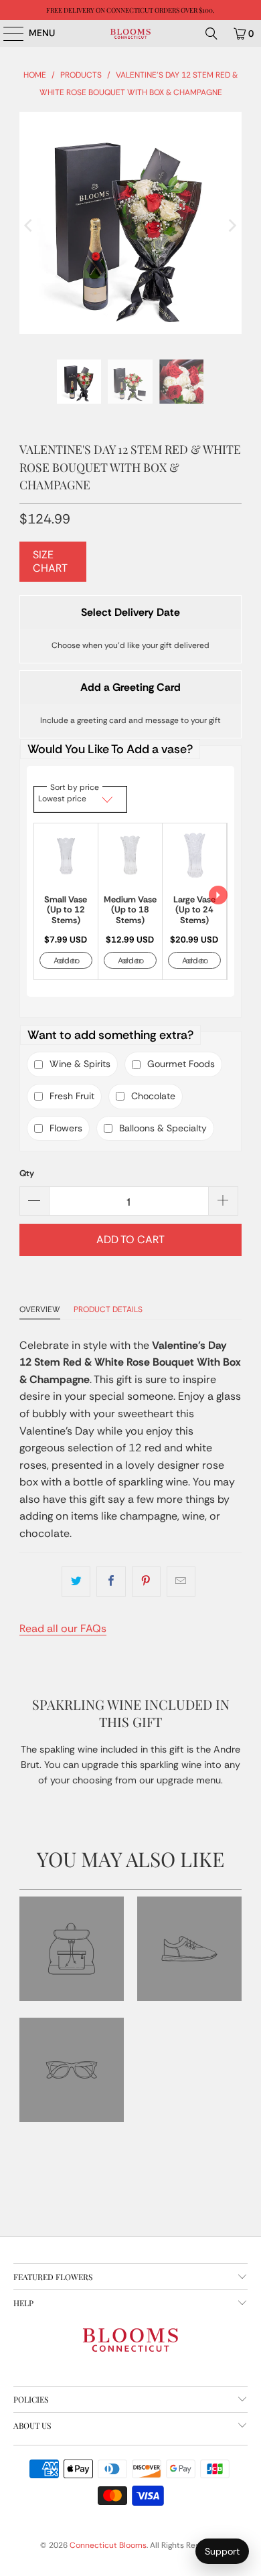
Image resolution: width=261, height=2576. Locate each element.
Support (222, 2551)
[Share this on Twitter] (76, 1582)
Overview (40, 1309)
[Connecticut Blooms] (131, 33)
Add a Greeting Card (130, 687)
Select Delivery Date (130, 612)
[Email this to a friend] (181, 1582)
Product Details (108, 1309)
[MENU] (7, 33)
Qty (27, 1173)
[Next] (232, 226)
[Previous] (29, 226)
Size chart (50, 561)
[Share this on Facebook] (111, 1582)
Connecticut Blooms (108, 2545)
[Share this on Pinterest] (146, 1582)
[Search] (211, 33)
